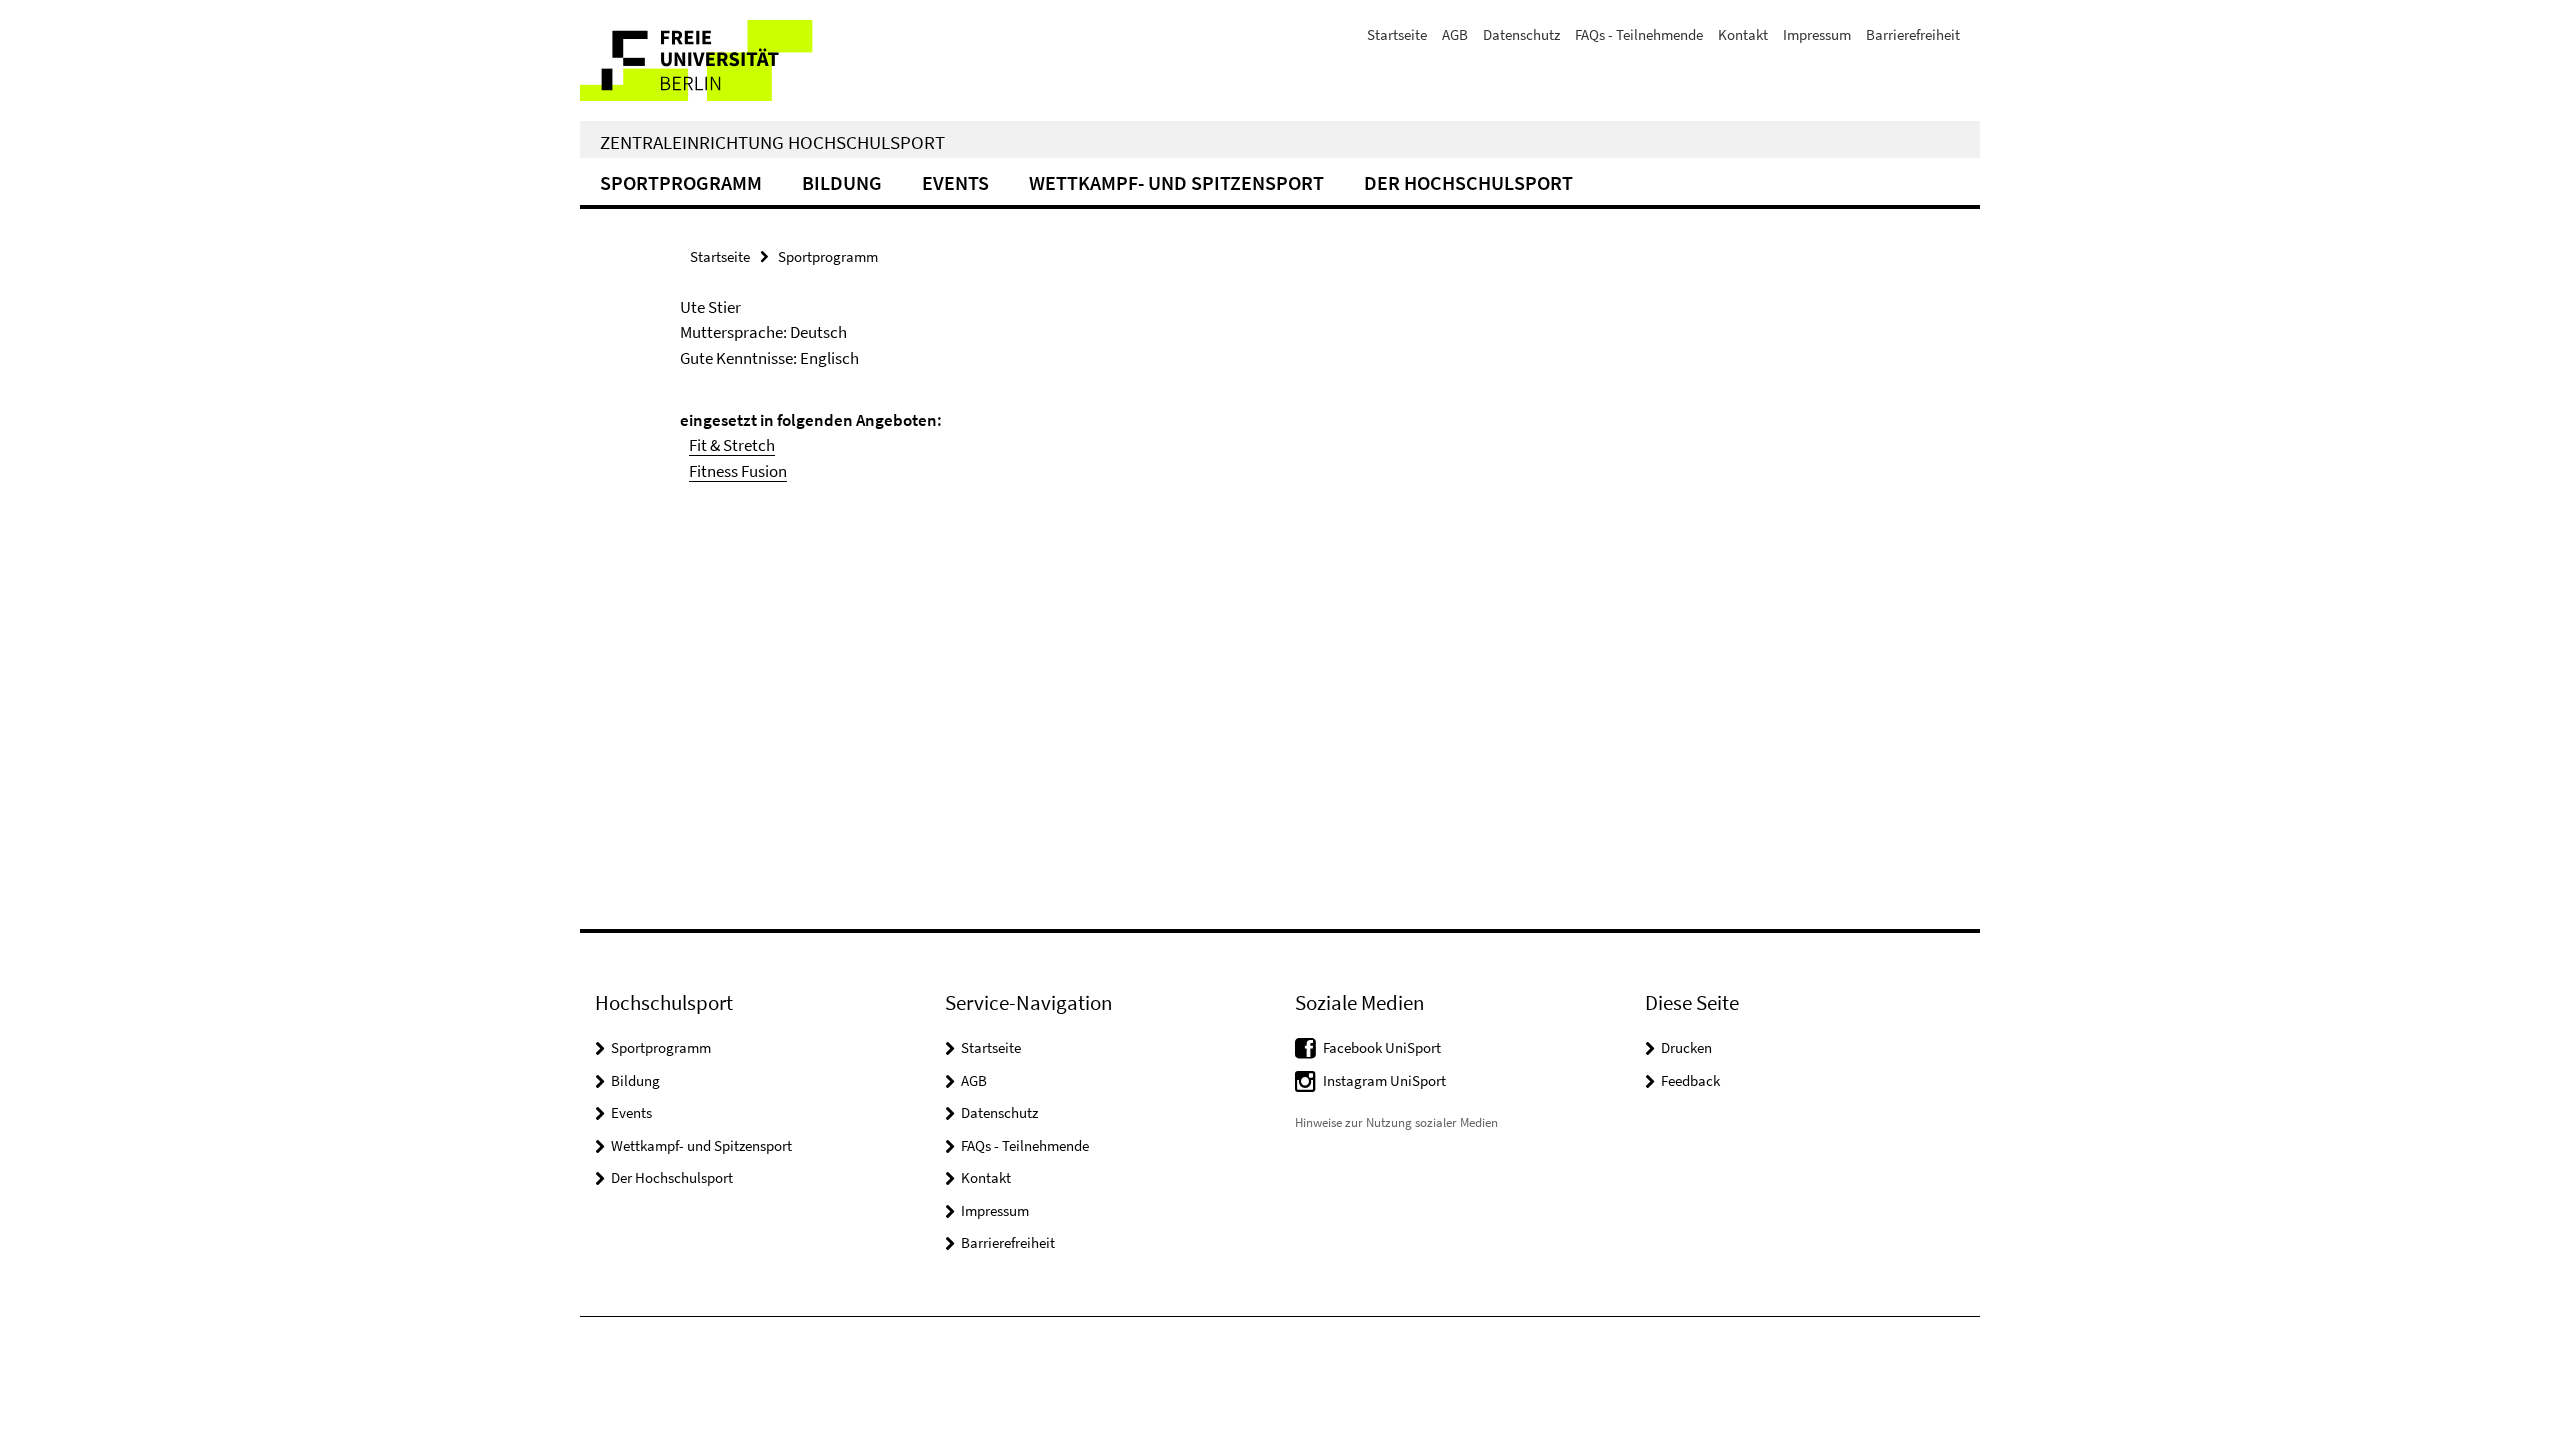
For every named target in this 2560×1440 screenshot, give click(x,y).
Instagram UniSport (1384, 1080)
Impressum (1817, 34)
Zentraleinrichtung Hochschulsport (772, 142)
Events (955, 182)
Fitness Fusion (738, 471)
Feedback (1690, 1080)
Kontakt (1743, 34)
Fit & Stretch (732, 445)
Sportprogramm (681, 182)
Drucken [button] (1686, 1047)
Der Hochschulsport (1468, 182)
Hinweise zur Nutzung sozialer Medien (1396, 1122)
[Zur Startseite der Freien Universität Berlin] (747, 60)
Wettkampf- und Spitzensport (1176, 182)
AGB (1455, 34)
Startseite (1397, 34)
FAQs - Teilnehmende (1639, 34)
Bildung (842, 182)
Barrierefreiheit (1913, 34)
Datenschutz (1521, 34)
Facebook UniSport (1382, 1047)
